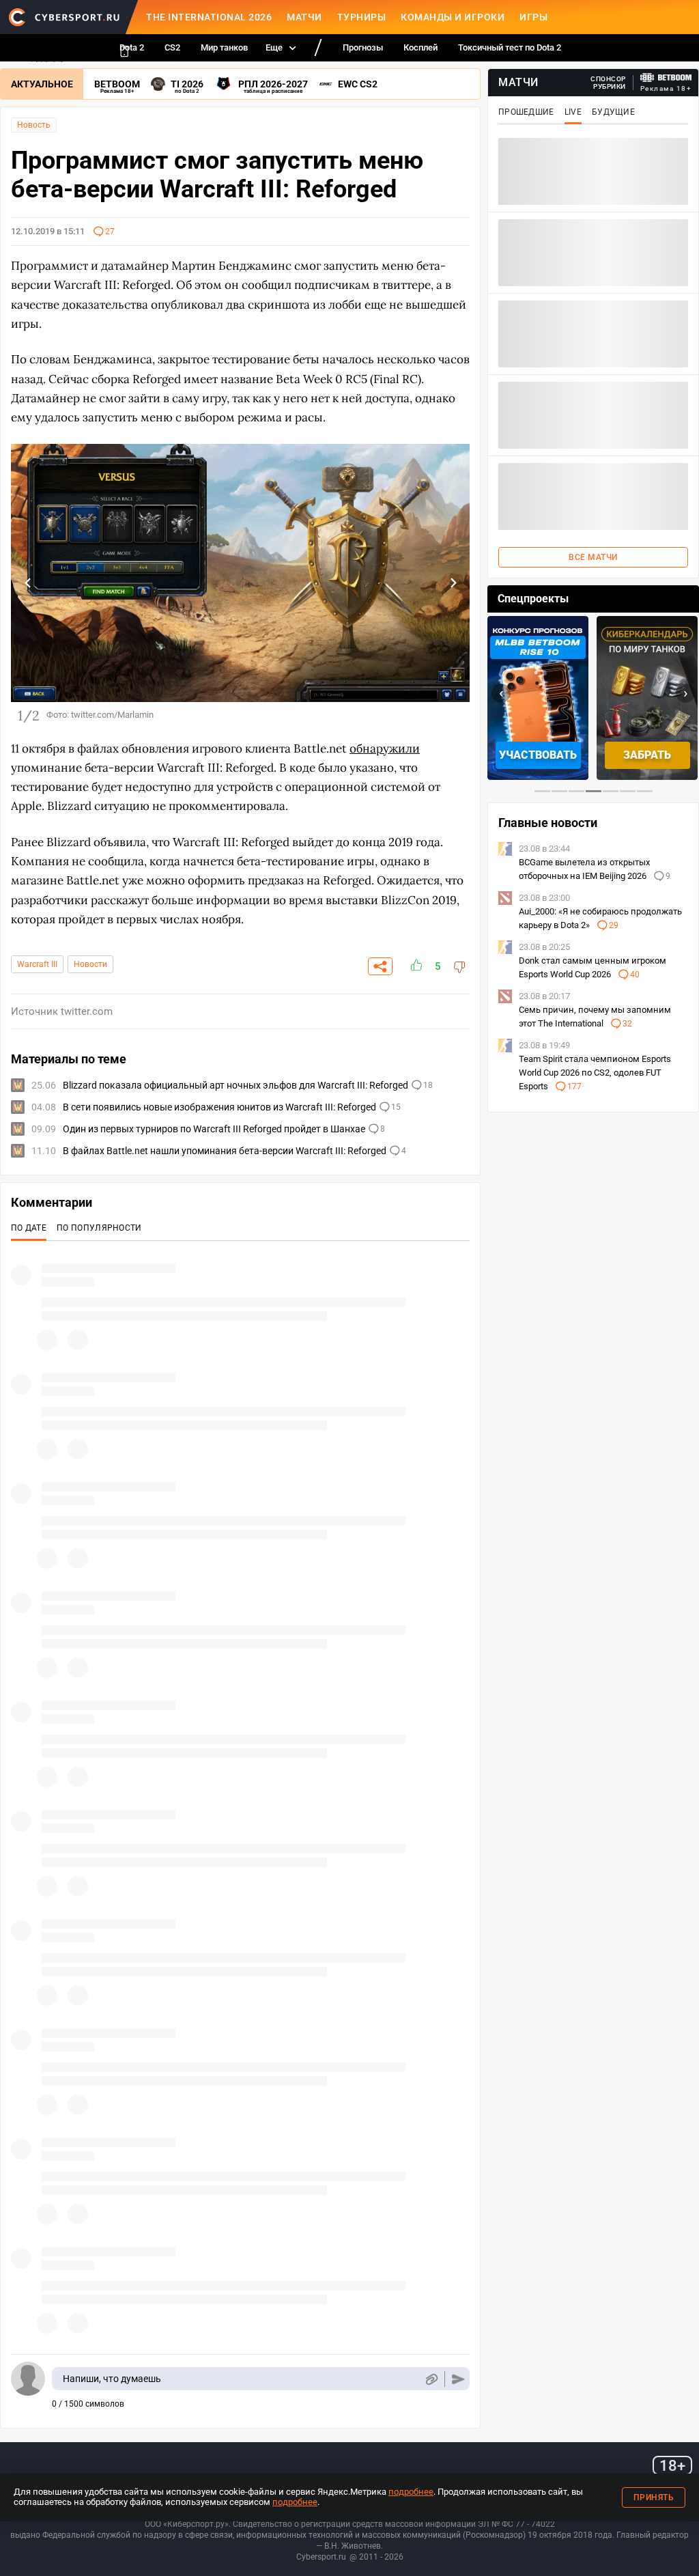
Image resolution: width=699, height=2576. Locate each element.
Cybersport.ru (321, 2557)
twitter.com (87, 1011)
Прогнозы (363, 47)
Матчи (304, 17)
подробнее (411, 2492)
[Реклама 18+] (666, 78)
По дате (29, 1228)
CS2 (172, 47)
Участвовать (538, 755)
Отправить (458, 2379)
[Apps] (124, 51)
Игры (533, 17)
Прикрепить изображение (431, 2379)
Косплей (420, 47)
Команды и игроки (453, 17)
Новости (90, 964)
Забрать (647, 755)
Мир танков (224, 47)
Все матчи (593, 557)
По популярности (99, 1228)
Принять (654, 2497)
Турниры (362, 17)
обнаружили (385, 748)
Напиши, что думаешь (112, 2379)
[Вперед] (453, 583)
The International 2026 (209, 17)
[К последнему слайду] (28, 583)
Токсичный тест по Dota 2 (510, 47)
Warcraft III (37, 964)
